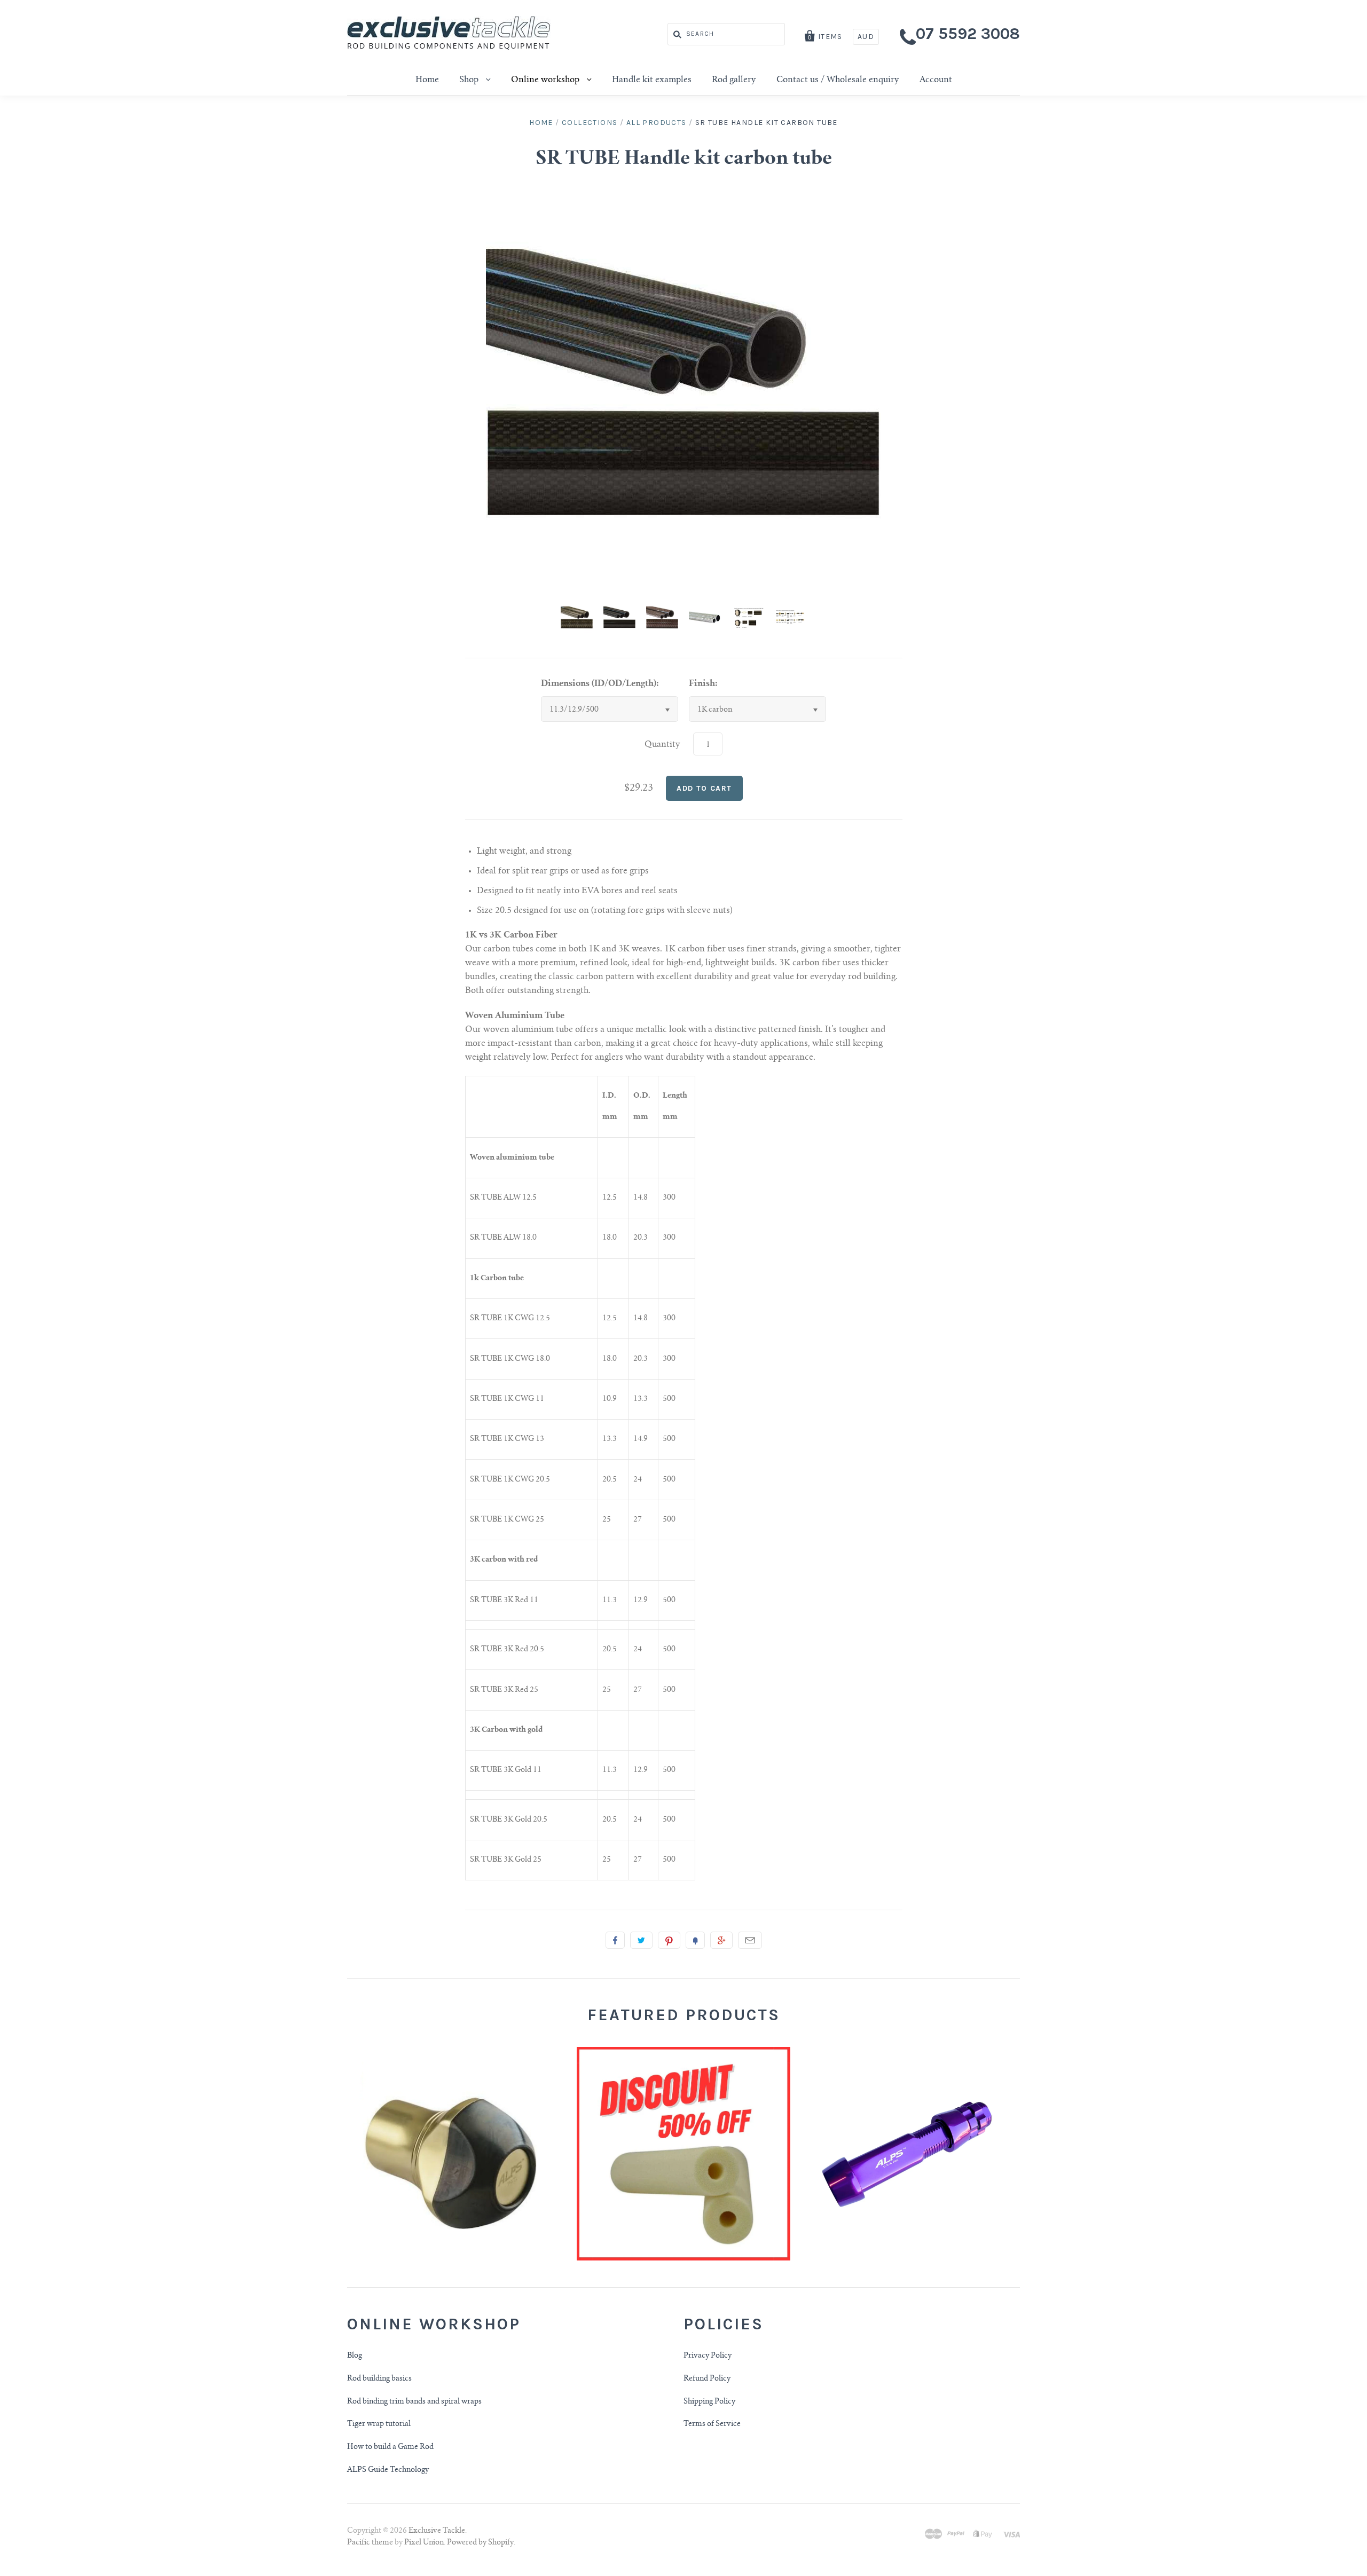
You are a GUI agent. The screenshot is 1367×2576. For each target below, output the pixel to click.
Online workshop (546, 80)
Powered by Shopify (480, 2543)
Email (750, 1940)
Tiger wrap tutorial (379, 2424)
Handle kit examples (652, 80)
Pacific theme (370, 2543)
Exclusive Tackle (437, 2531)
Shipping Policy (709, 2402)
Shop (470, 80)
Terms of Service (712, 2424)
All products (657, 123)
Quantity (662, 745)
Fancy (695, 1940)
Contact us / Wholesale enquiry (838, 80)
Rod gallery (734, 80)
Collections (590, 123)
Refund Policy (707, 2379)
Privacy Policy (708, 2356)
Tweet (641, 1940)
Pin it (669, 1940)
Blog (355, 2356)
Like (615, 1940)
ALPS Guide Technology (388, 2470)
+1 (721, 1940)
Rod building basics (379, 2379)
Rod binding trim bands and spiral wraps (414, 2402)
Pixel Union (424, 2543)
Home (427, 80)
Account (936, 80)
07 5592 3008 (968, 34)
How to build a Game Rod (390, 2447)
